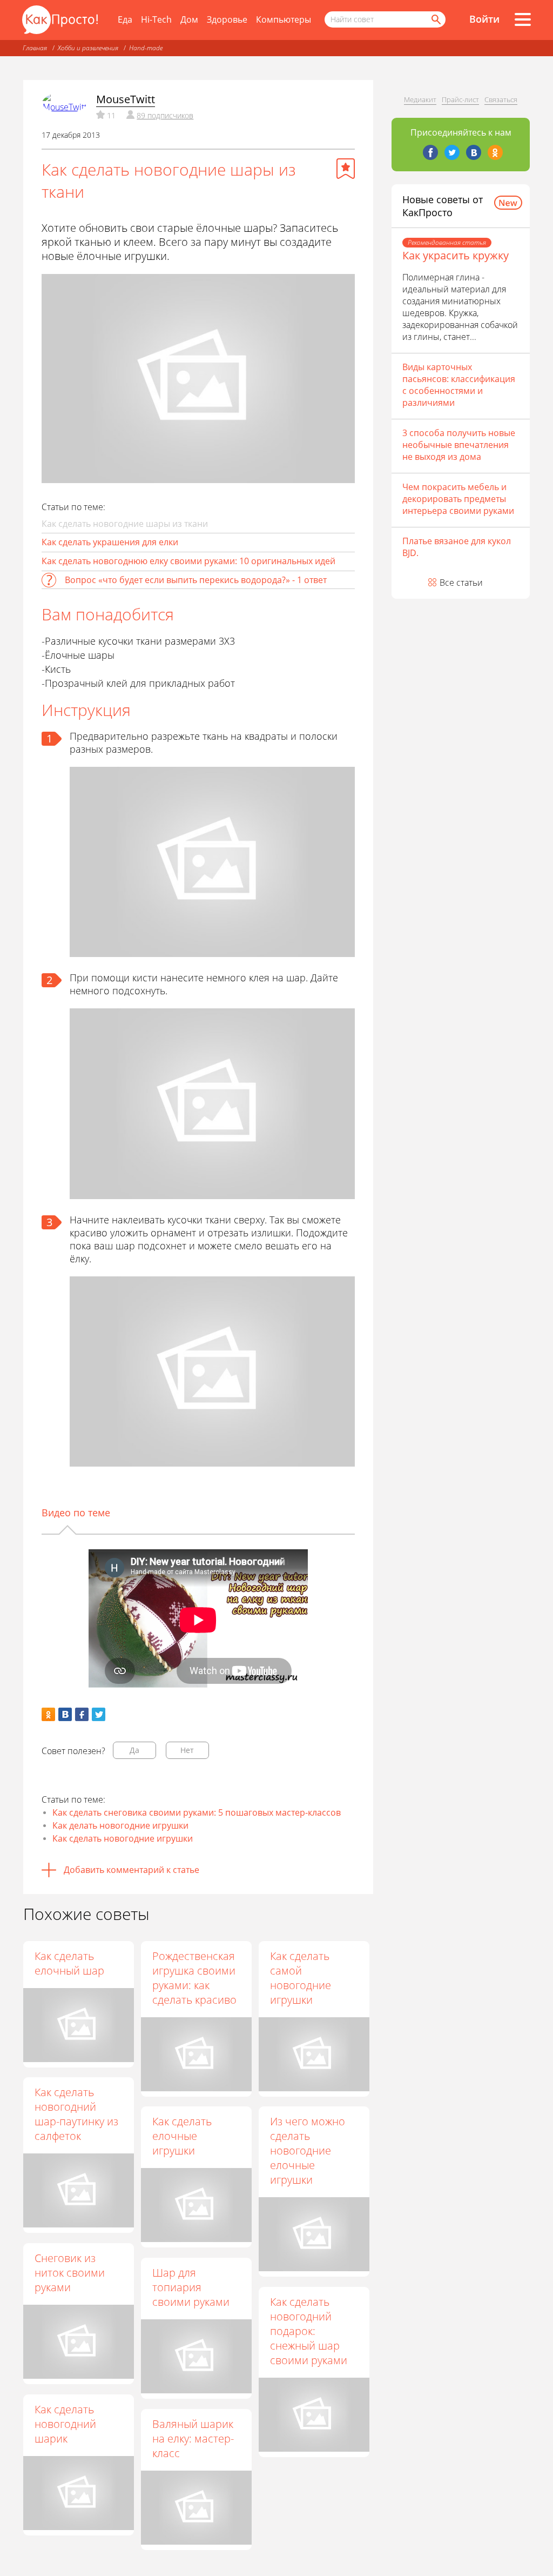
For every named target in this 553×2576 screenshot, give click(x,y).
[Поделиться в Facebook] (82, 1714)
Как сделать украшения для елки (110, 542)
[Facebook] (430, 152)
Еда (125, 19)
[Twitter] (452, 152)
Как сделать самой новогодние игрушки (301, 1978)
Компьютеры (284, 19)
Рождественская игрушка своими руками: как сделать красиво (194, 1978)
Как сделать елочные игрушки (182, 2136)
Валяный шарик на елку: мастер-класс (193, 2438)
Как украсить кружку (456, 255)
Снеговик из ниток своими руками (70, 2273)
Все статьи (461, 583)
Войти (484, 19)
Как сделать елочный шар (69, 1963)
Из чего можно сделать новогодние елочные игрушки (308, 2150)
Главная (35, 48)
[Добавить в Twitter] (99, 1714)
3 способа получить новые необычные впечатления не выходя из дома (459, 445)
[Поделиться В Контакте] (65, 1714)
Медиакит (420, 99)
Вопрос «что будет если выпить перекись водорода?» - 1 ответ (196, 580)
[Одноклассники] (495, 152)
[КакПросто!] (60, 20)
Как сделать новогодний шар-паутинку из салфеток (76, 2114)
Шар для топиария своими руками (191, 2287)
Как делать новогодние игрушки (120, 1825)
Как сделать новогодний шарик (65, 2424)
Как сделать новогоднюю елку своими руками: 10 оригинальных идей (188, 561)
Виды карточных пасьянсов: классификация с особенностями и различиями (459, 385)
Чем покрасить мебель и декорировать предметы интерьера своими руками (458, 499)
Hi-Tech (156, 19)
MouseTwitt (126, 99)
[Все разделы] (523, 19)
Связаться (501, 99)
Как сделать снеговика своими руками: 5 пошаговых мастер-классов (197, 1812)
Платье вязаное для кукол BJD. (457, 547)
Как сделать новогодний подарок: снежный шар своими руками (309, 2331)
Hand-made (146, 48)
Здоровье (227, 19)
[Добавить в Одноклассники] (48, 1714)
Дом (189, 19)
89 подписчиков (165, 115)
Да (134, 1750)
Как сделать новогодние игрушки (123, 1838)
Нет (187, 1750)
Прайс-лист (460, 99)
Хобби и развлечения (88, 48)
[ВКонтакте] (474, 152)
